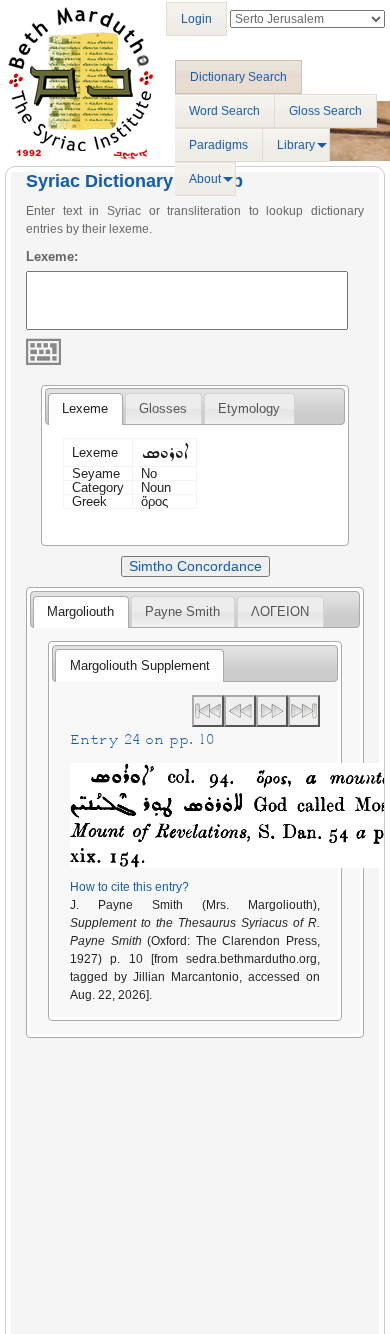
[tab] (85, 409)
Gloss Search (325, 111)
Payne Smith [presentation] (182, 611)
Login (196, 19)
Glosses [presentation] (163, 408)
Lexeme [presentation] (85, 408)
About (205, 179)
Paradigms (218, 145)
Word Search (224, 111)
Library (296, 145)
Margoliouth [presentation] (80, 611)
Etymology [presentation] (249, 408)
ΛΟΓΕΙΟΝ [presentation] (280, 611)
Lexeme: (52, 256)
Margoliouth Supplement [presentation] (140, 665)
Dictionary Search (238, 77)
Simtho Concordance (195, 566)
